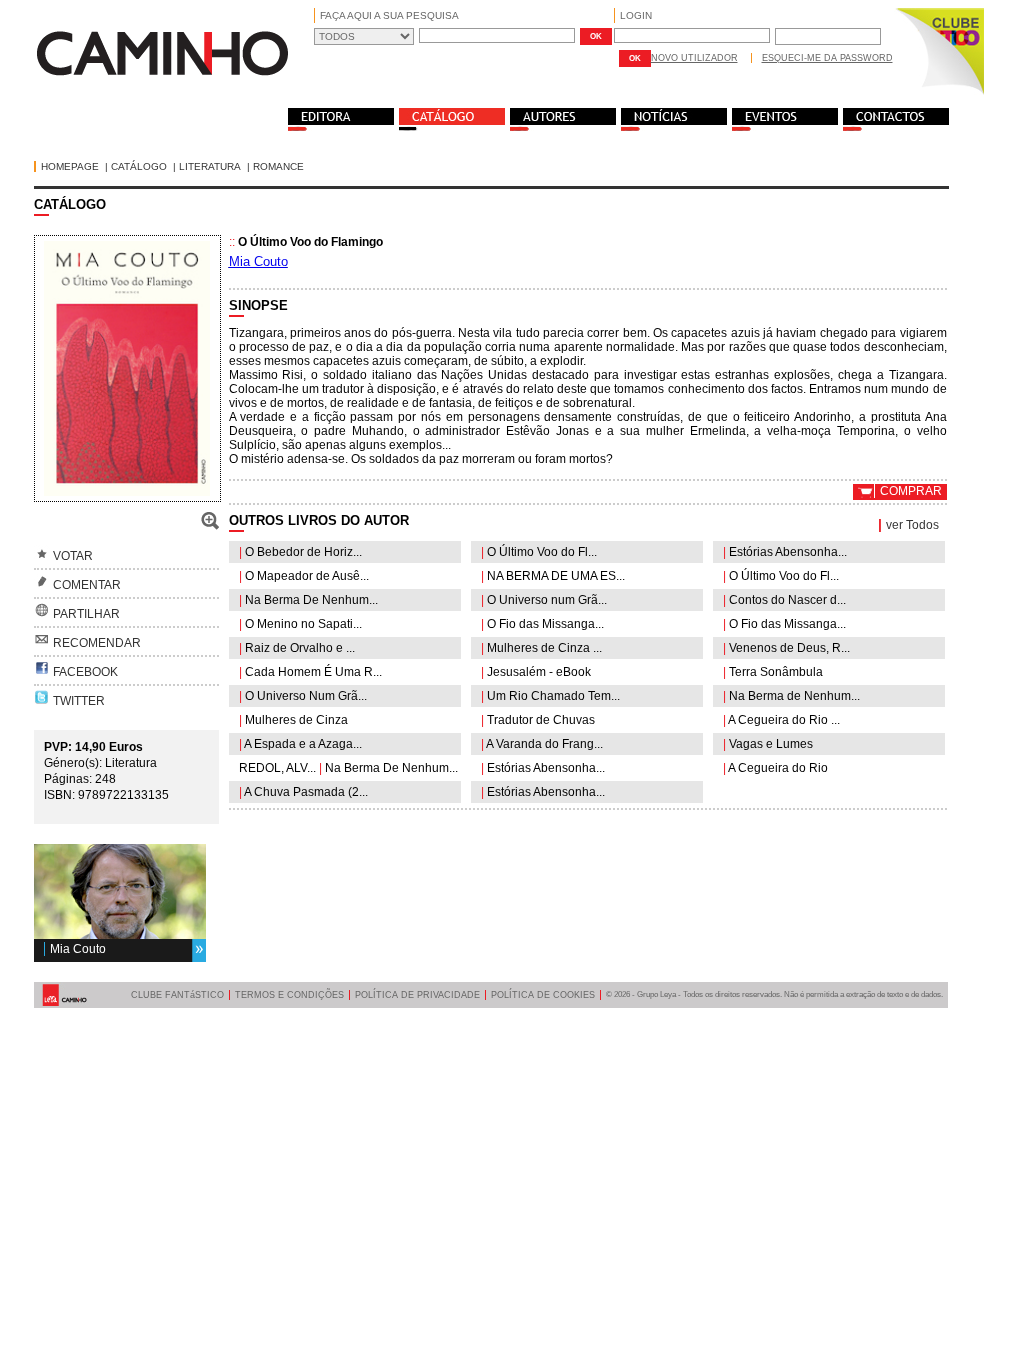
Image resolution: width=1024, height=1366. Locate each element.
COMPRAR (911, 491)
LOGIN (636, 15)
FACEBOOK (85, 672)
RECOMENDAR (97, 643)
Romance (278, 166)
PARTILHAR (86, 614)
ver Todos (912, 525)
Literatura (210, 166)
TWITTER (79, 701)
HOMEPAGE (70, 166)
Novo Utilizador (694, 58)
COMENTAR (87, 585)
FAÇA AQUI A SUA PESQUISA (389, 15)
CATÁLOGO (139, 166)
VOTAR (73, 556)
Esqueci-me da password (827, 58)
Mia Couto (78, 949)
